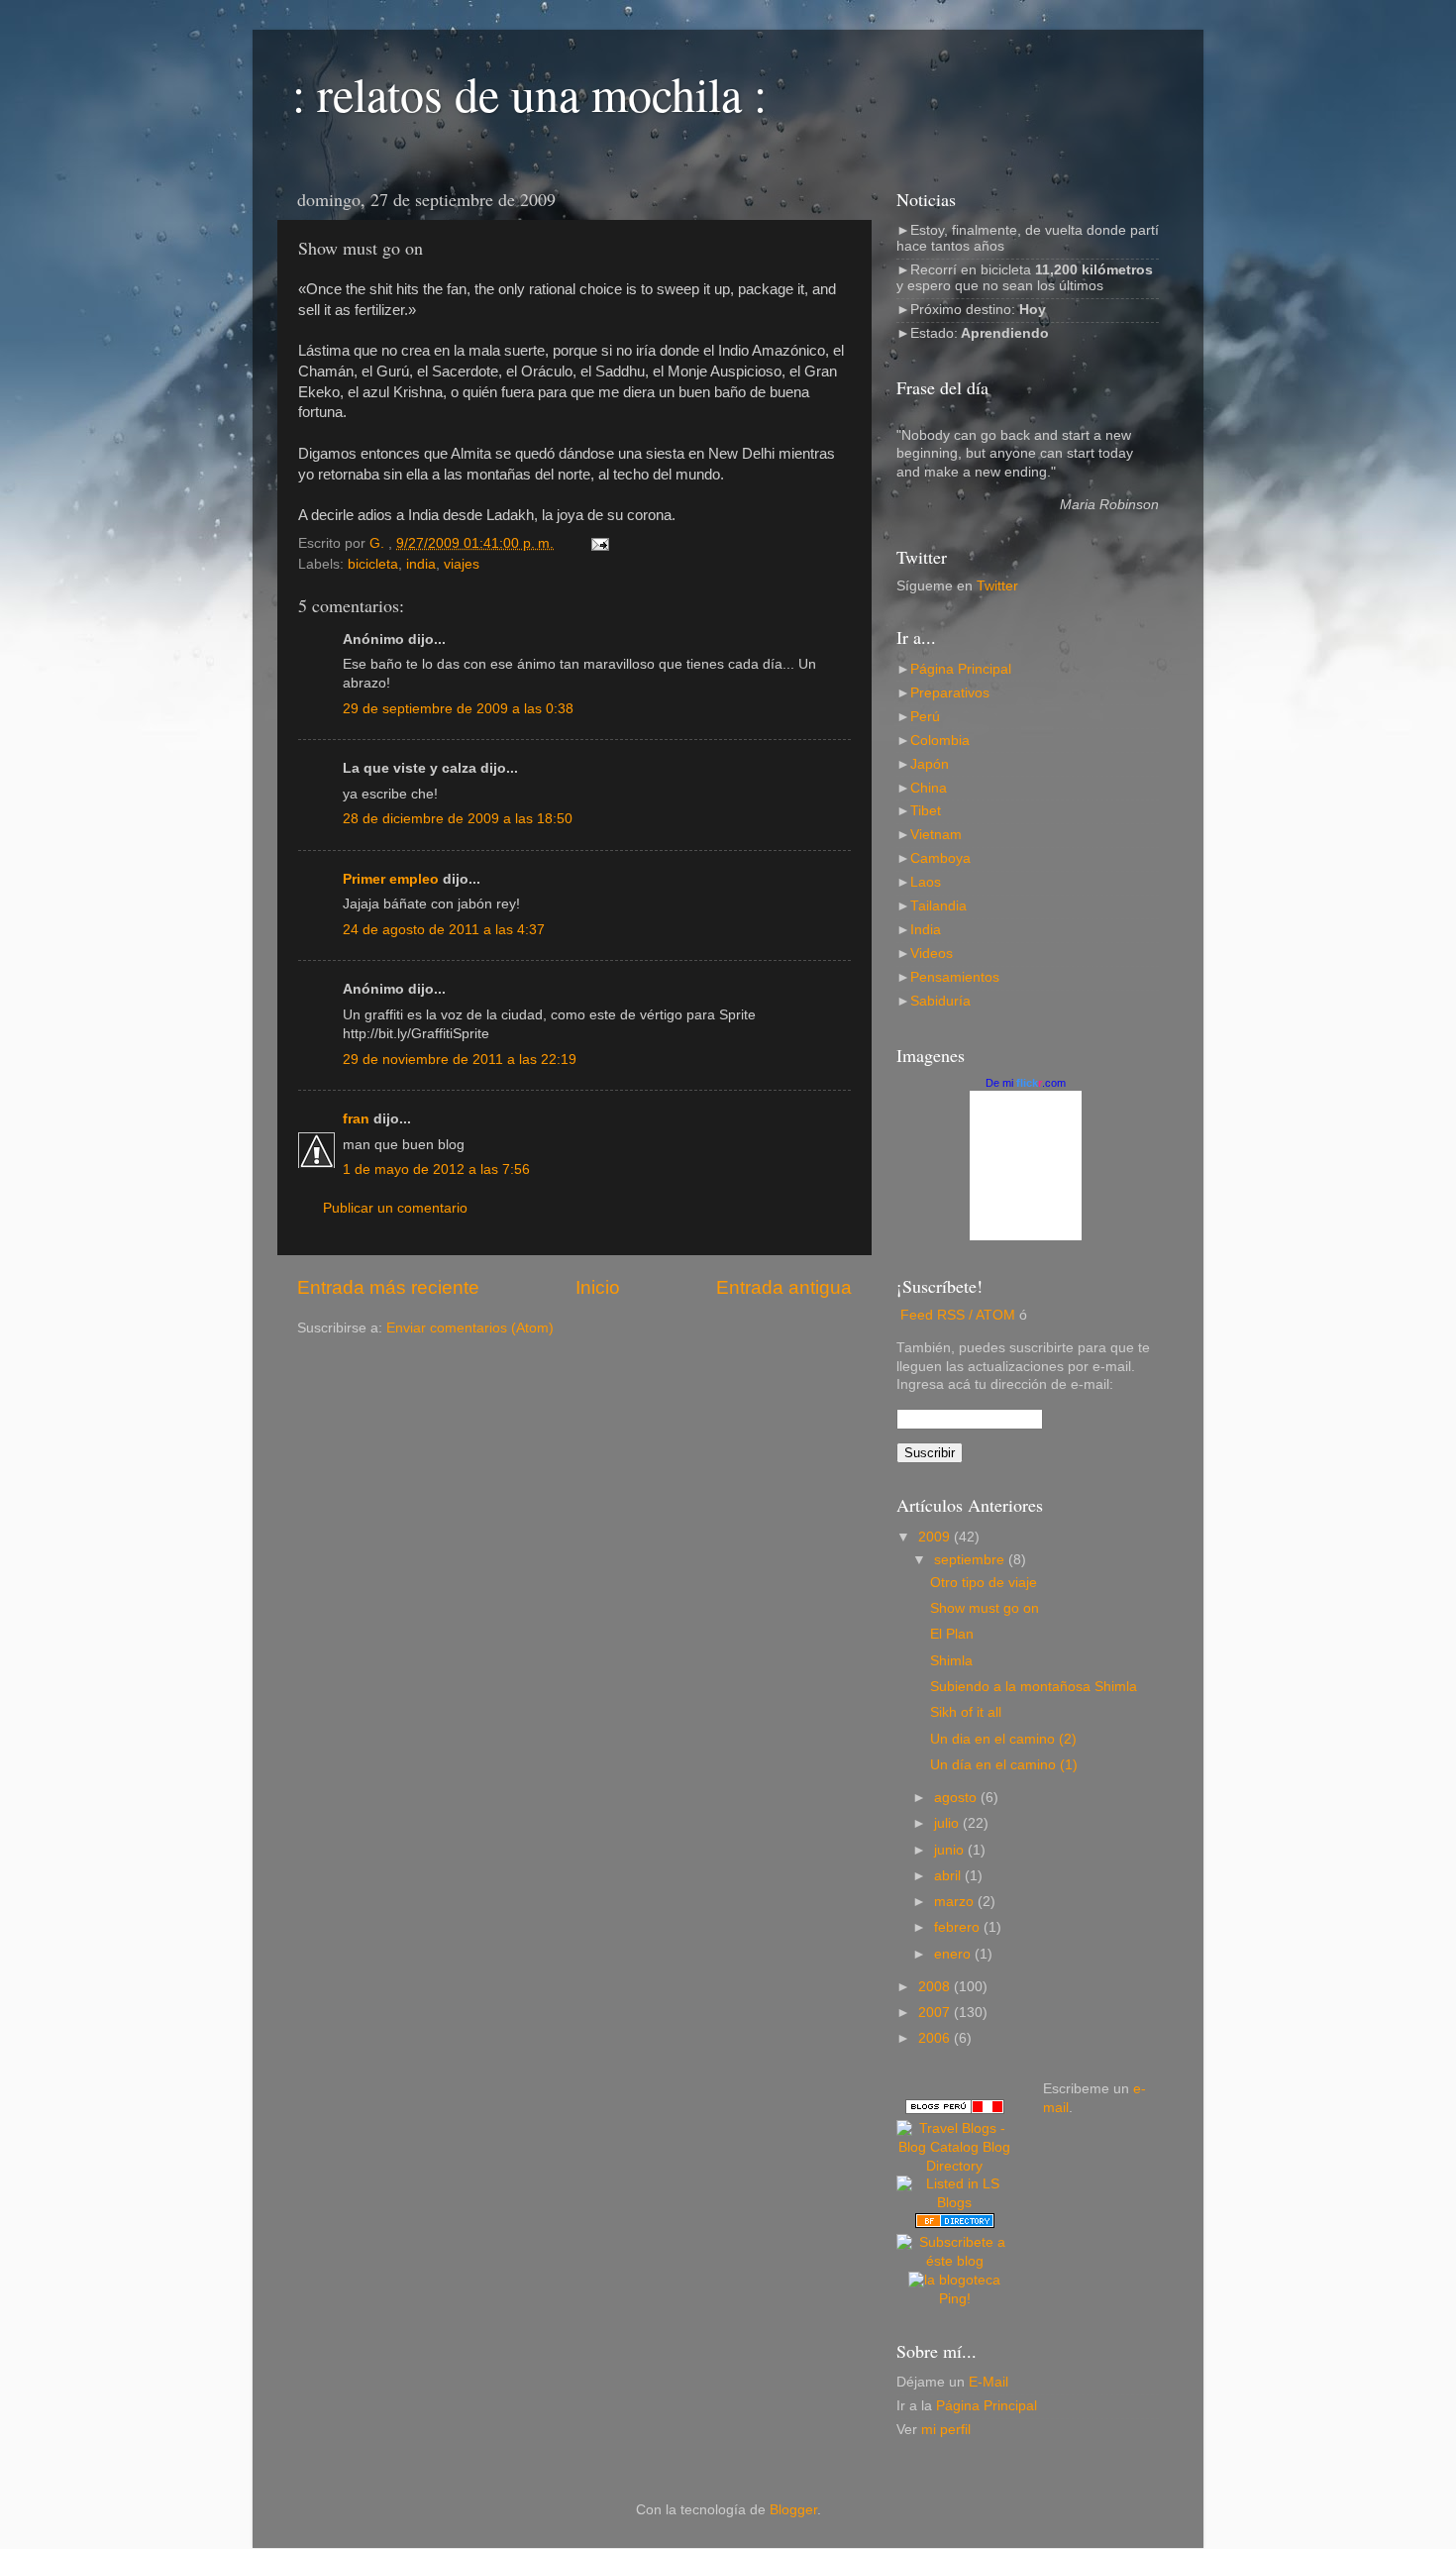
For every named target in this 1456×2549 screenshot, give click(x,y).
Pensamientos (955, 977)
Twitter (997, 586)
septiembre (971, 1560)
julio (948, 1823)
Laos (926, 882)
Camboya (940, 858)
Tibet (926, 811)
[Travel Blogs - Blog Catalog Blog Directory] (955, 2166)
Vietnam (936, 835)
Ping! (955, 2299)
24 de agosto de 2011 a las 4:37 (444, 930)
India (926, 930)
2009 (936, 1537)
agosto (957, 1798)
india (421, 564)
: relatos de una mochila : (529, 93)
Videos (932, 954)
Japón (930, 764)
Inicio (598, 1287)
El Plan (952, 1634)
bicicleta (373, 564)
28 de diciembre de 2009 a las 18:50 (458, 819)
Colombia (940, 741)
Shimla (951, 1661)
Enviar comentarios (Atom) (470, 1328)
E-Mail (988, 2382)
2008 (936, 1987)
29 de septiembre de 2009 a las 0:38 (458, 709)
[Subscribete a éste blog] (955, 2261)
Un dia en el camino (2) (1003, 1739)
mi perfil (946, 2430)
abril (949, 1876)
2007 (936, 2013)
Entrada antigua (784, 1287)
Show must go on (985, 1608)
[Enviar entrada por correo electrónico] (599, 543)
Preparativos (950, 693)
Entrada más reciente (388, 1287)
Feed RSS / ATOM (958, 1315)
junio (951, 1850)
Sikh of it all (966, 1712)
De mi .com (1026, 1083)
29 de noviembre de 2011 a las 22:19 (460, 1060)
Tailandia (938, 906)
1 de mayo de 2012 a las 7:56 (436, 1169)
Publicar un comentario (395, 1208)
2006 (936, 2038)
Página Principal (961, 669)
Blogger (793, 2510)
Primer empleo (391, 879)
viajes (462, 564)
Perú (925, 717)
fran (356, 1119)
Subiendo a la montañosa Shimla (1034, 1687)
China (929, 788)
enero (954, 1954)
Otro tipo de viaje (984, 1583)
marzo (956, 1902)
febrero (959, 1927)
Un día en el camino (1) (1004, 1765)
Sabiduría (940, 1001)
